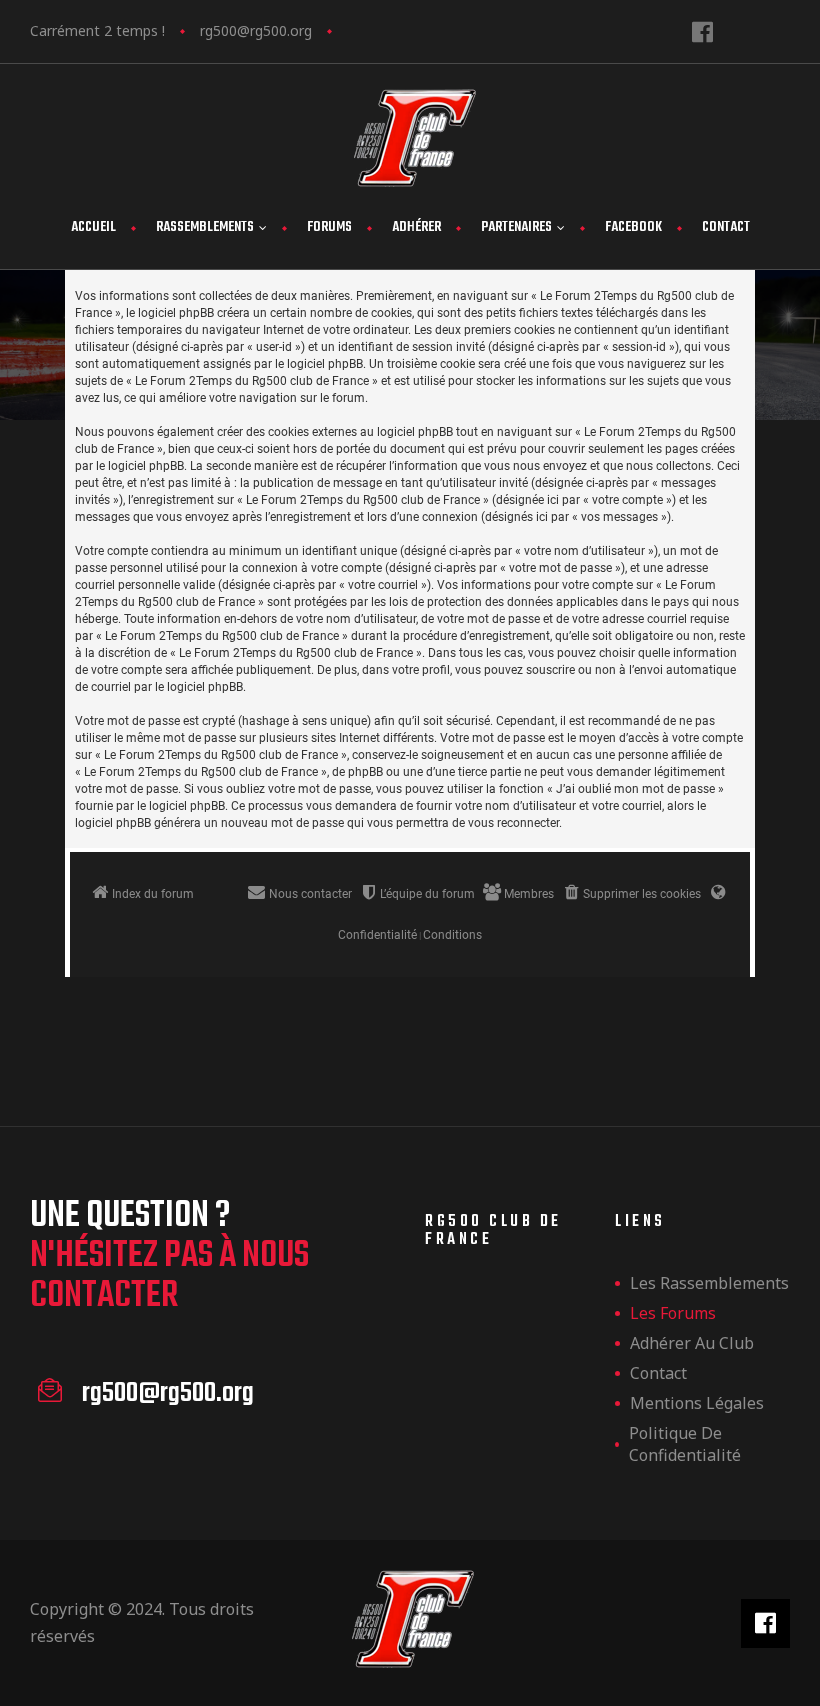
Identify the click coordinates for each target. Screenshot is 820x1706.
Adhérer (416, 227)
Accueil (93, 227)
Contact (726, 227)
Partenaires (516, 227)
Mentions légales (697, 1403)
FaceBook (633, 227)
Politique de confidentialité (685, 1444)
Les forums (673, 1313)
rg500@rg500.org (256, 30)
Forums (329, 227)
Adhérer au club (692, 1343)
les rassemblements (709, 1283)
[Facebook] (702, 31)
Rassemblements (205, 227)
